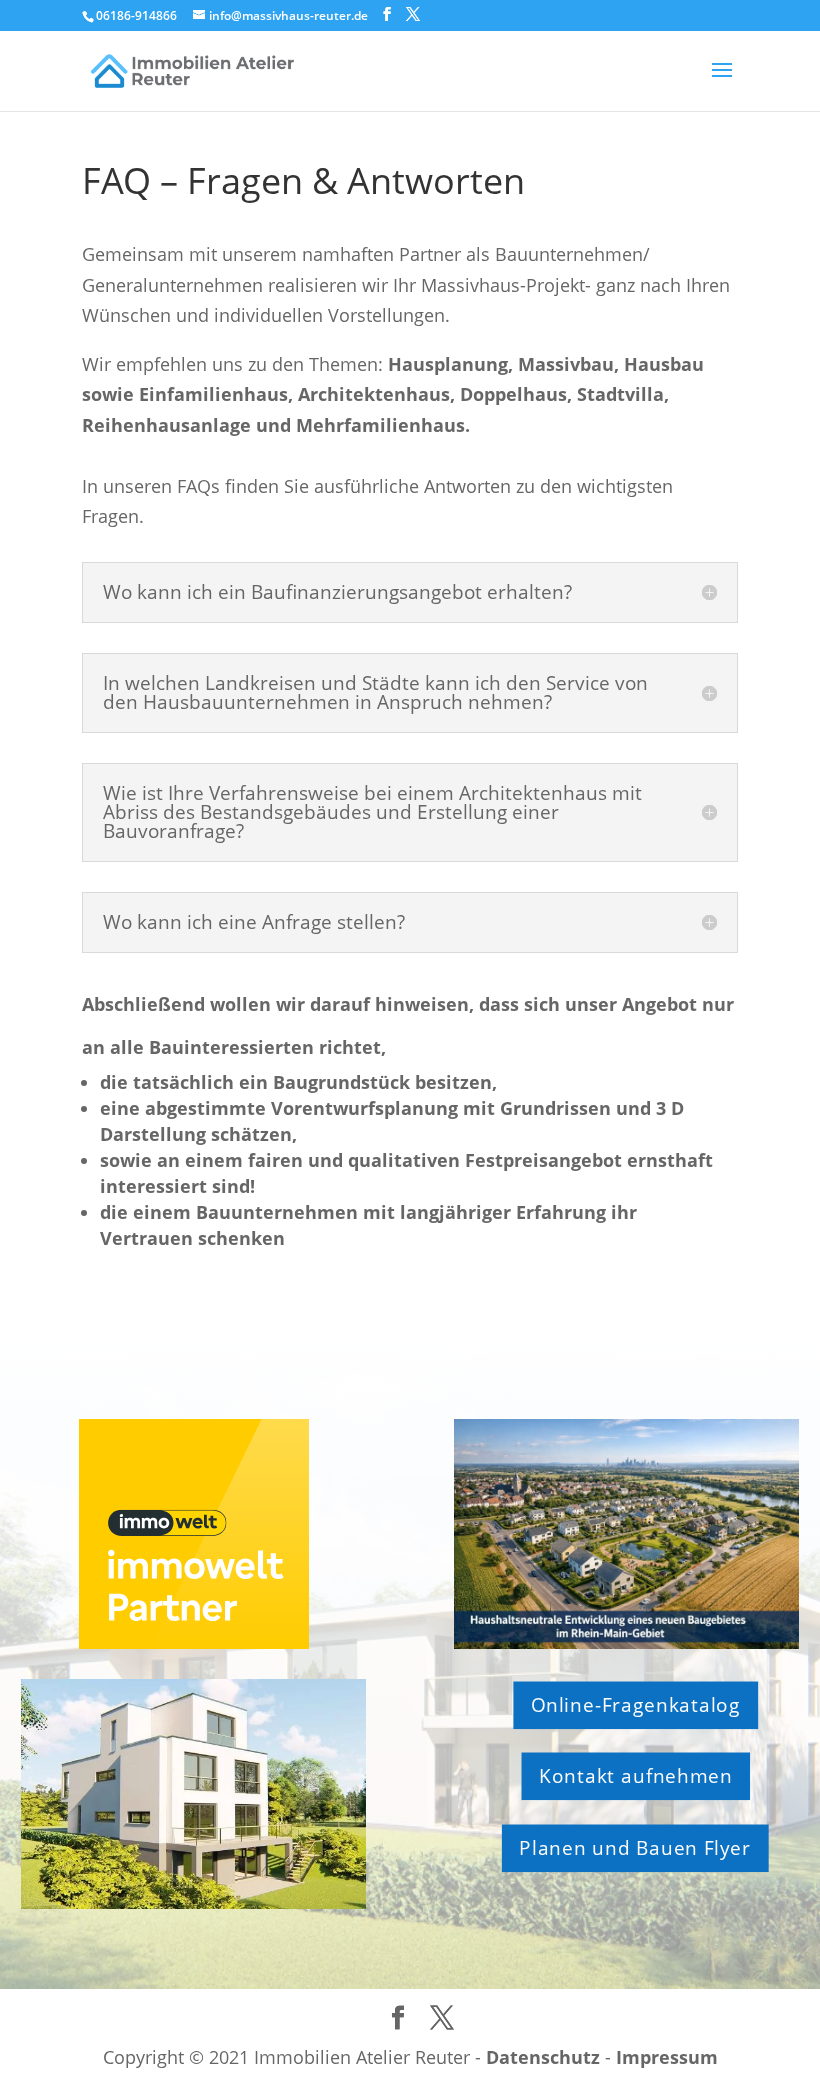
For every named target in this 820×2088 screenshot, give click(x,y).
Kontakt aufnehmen (636, 1776)
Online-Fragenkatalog (636, 1705)
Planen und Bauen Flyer (636, 1848)
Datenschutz (543, 2057)
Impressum (667, 2057)
